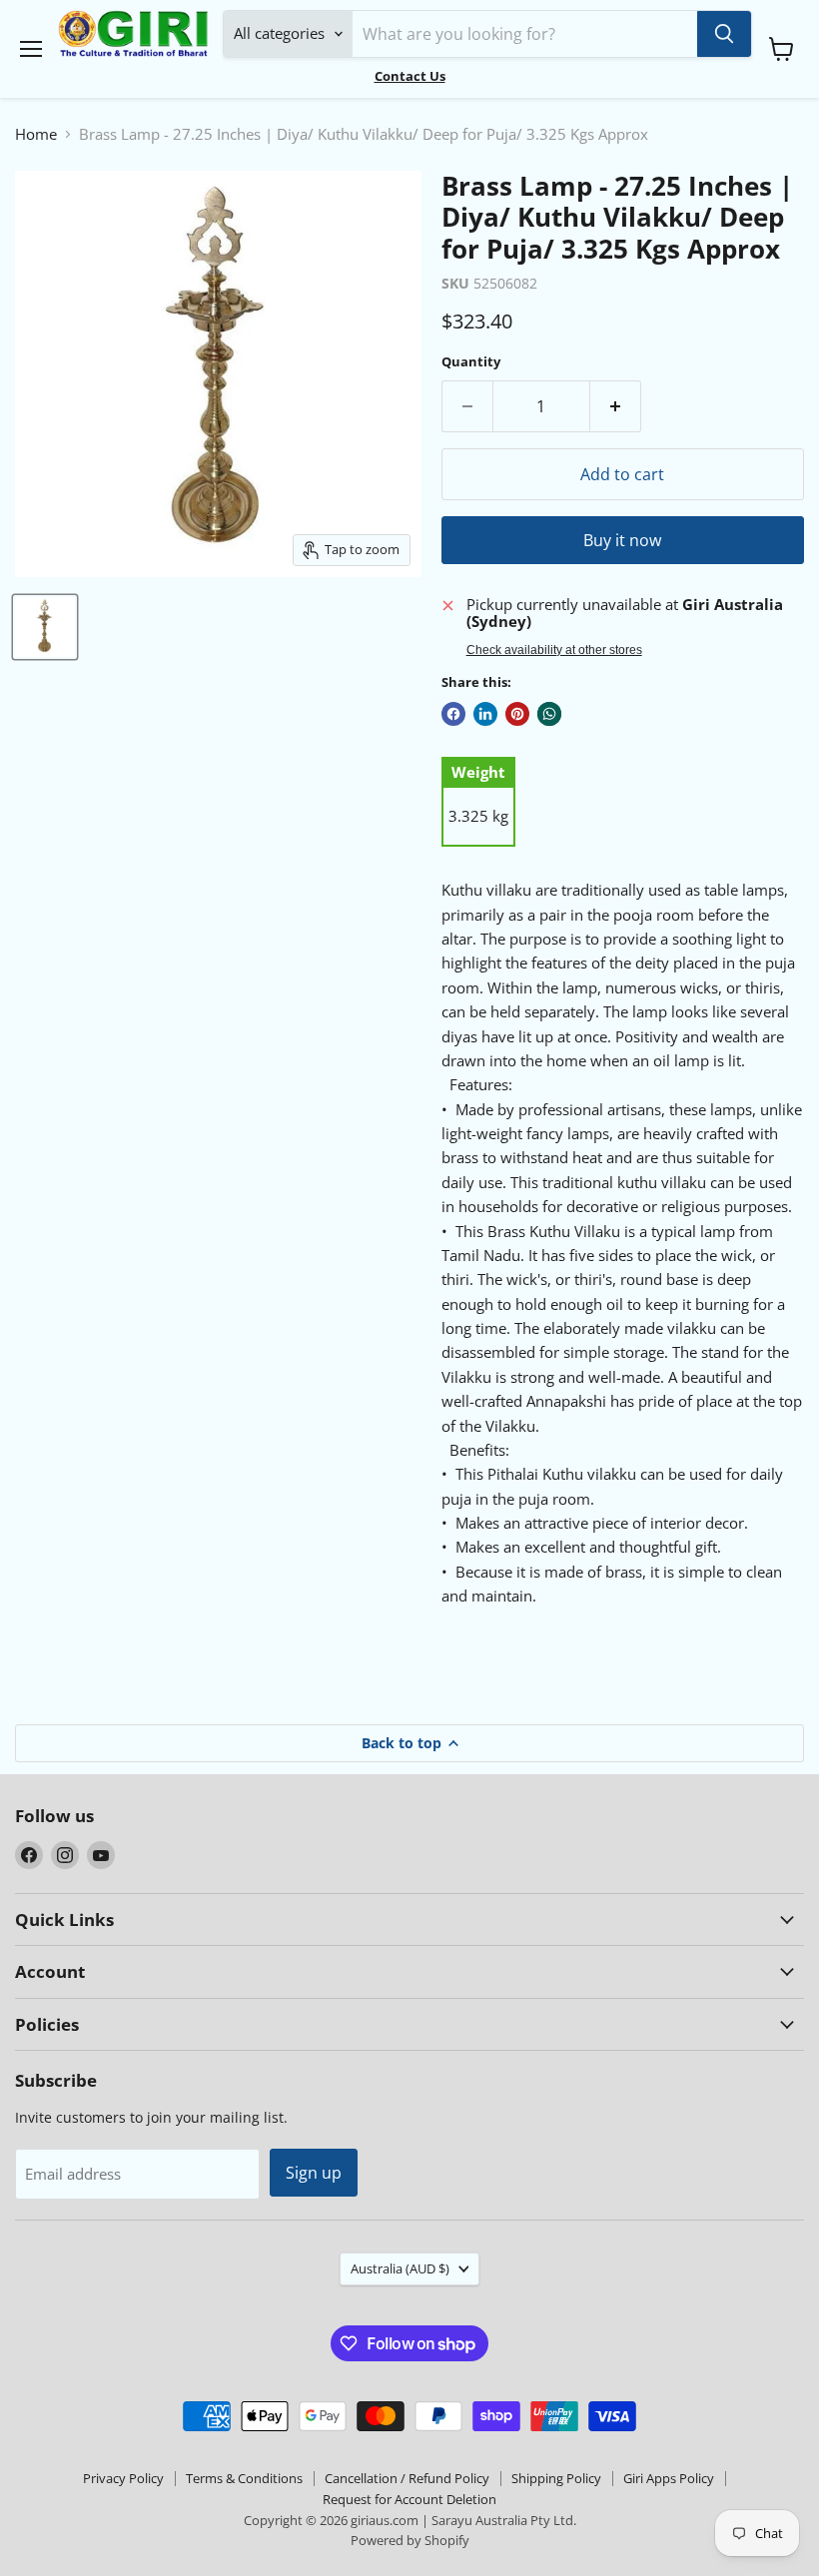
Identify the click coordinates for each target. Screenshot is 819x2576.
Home (36, 134)
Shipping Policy (556, 2478)
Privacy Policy (123, 2478)
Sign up (314, 2173)
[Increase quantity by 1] (616, 406)
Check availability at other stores (554, 650)
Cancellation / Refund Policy (407, 2478)
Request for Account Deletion (409, 2499)
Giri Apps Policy (669, 2478)
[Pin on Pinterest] (517, 714)
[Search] (724, 34)
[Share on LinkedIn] (485, 714)
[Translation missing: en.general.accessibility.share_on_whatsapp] (549, 714)
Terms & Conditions (244, 2478)
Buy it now (622, 540)
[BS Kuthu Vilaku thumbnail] (45, 627)
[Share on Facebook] (453, 714)
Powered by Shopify (410, 2540)
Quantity (471, 362)
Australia (400, 2268)
